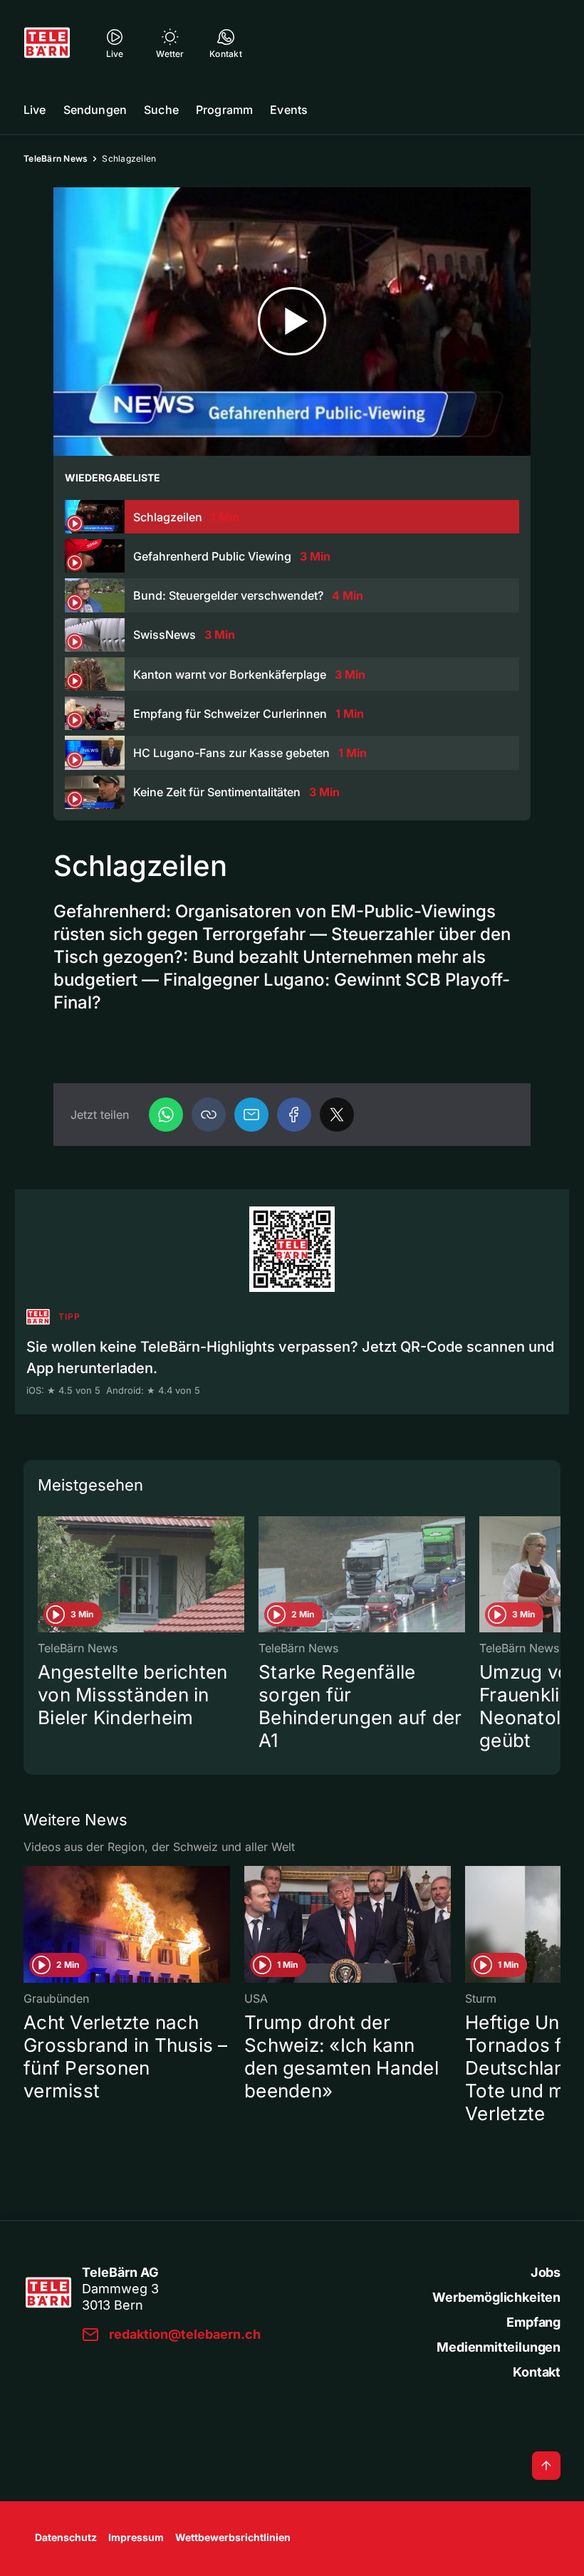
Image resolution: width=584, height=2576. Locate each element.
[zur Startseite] (47, 43)
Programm (224, 110)
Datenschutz (66, 2537)
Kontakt (537, 2372)
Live (35, 110)
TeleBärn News (56, 158)
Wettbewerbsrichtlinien (233, 2537)
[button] (209, 1115)
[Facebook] (294, 1115)
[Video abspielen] (292, 322)
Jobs (546, 2272)
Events (289, 110)
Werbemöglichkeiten (496, 2297)
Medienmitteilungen (499, 2347)
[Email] (251, 1115)
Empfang (533, 2322)
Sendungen (95, 110)
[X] (337, 1115)
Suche (161, 110)
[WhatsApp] (166, 1115)
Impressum (136, 2537)
